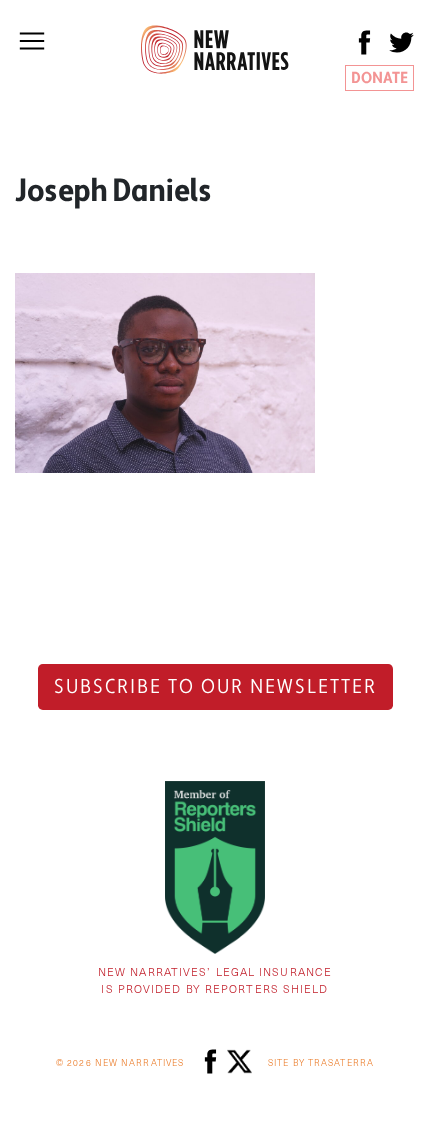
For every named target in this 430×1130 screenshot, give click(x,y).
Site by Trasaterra (321, 1062)
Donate (379, 78)
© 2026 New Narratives (120, 1062)
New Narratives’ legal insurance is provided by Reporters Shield (215, 980)
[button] (32, 41)
